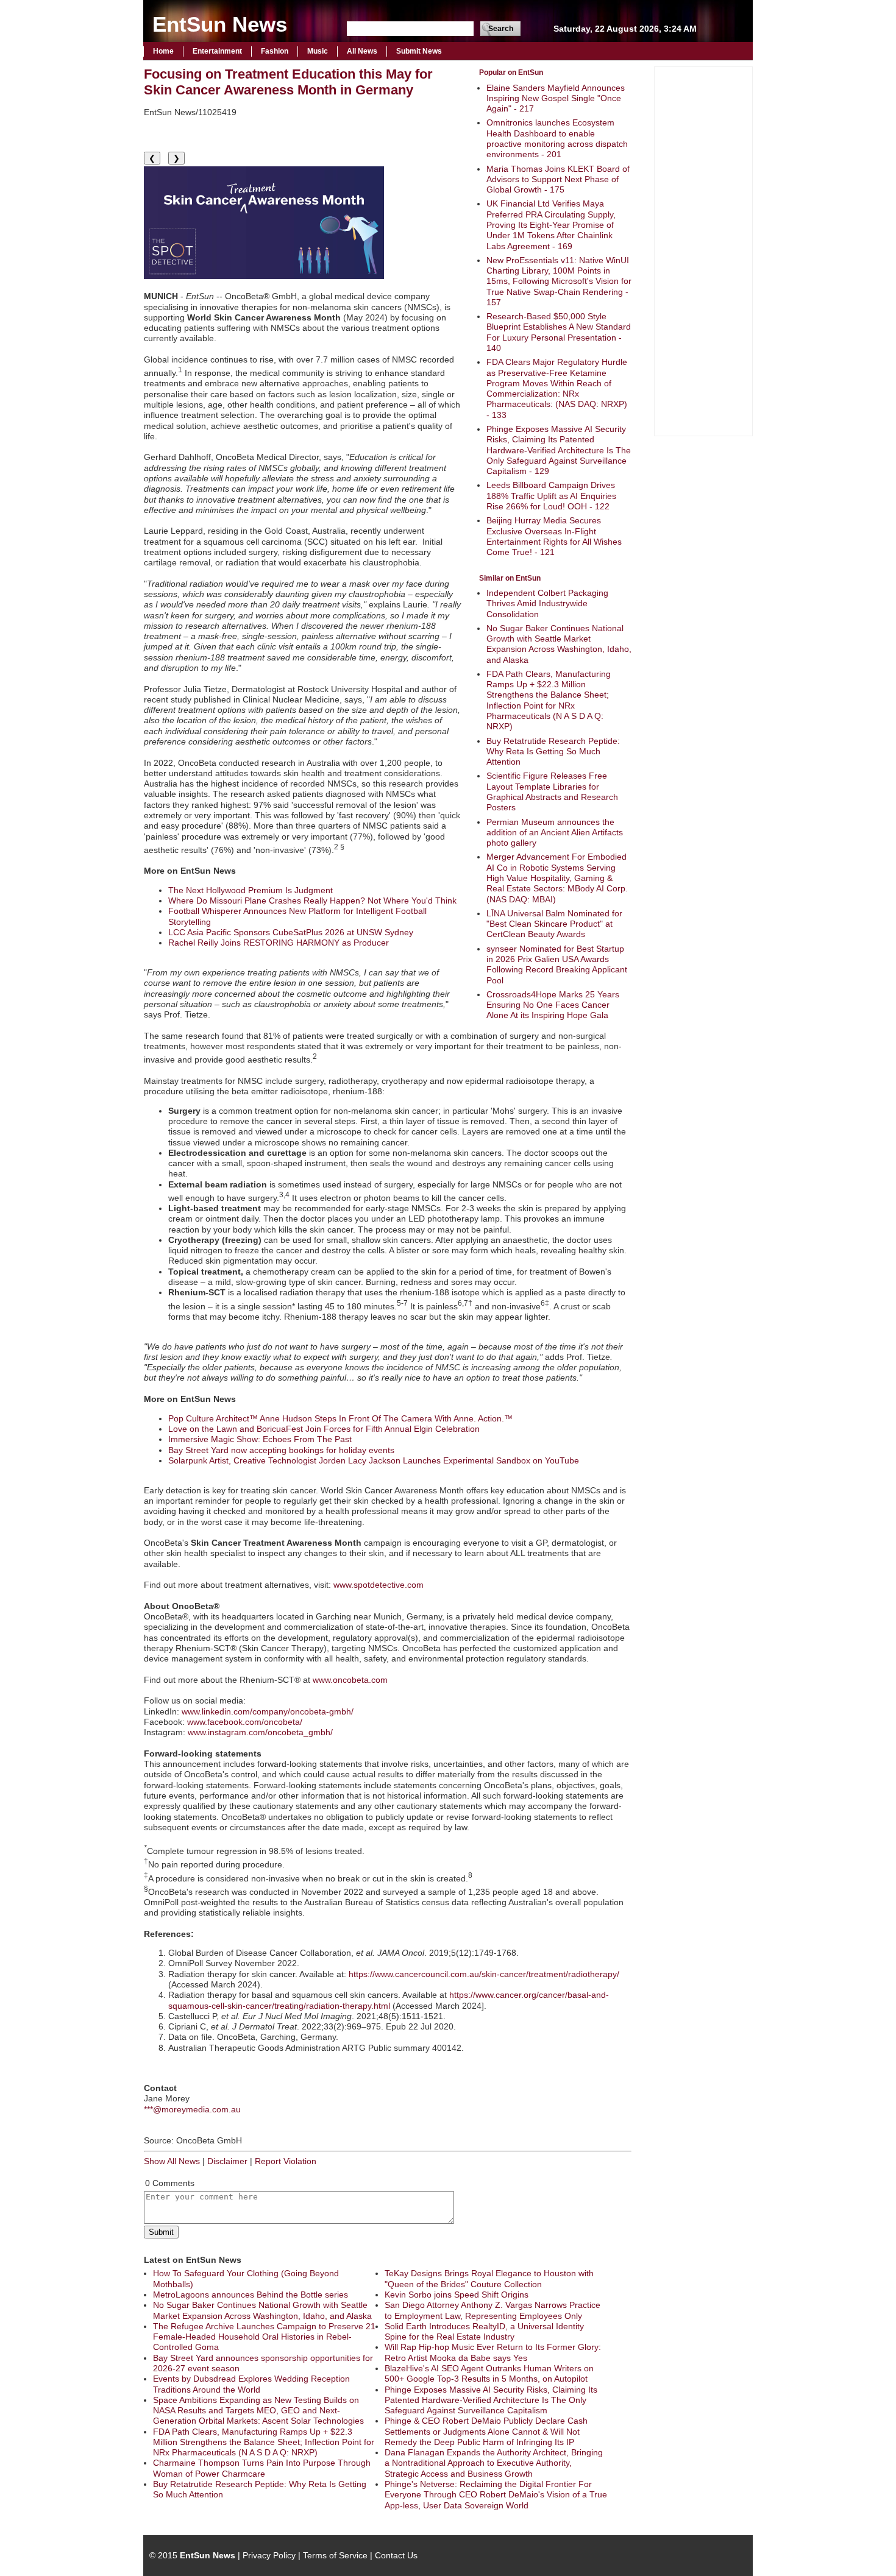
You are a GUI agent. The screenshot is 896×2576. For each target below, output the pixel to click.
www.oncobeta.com (350, 1680)
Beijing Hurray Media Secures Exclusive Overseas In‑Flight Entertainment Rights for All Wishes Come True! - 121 (554, 536)
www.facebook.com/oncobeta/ (245, 1722)
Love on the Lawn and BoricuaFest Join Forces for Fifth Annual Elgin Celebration (324, 1429)
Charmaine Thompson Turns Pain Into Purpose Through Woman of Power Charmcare (262, 2468)
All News (362, 51)
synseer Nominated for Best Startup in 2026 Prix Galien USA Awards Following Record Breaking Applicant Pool (557, 964)
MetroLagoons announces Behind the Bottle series (251, 2295)
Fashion (275, 51)
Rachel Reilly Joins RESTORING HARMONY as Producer (279, 943)
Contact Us (396, 2555)
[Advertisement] (703, 250)
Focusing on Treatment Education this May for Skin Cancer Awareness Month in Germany (288, 82)
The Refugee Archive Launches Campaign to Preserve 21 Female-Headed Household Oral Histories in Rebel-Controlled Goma (264, 2337)
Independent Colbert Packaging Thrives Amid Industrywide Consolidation (547, 603)
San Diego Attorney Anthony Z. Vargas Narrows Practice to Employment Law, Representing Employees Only (492, 2310)
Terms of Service (335, 2555)
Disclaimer (227, 2161)
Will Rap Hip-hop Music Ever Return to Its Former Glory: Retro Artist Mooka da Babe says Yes (493, 2352)
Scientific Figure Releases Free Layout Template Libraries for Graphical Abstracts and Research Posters (552, 791)
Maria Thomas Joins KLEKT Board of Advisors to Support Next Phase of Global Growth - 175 (558, 179)
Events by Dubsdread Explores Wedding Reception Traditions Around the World (251, 2384)
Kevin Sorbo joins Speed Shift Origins (457, 2295)
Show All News (172, 2161)
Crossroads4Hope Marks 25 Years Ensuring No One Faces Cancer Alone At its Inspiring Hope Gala (553, 1005)
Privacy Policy (269, 2555)
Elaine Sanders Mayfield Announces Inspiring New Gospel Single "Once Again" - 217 (556, 98)
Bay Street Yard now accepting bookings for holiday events (281, 1450)
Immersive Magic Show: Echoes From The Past (260, 1439)
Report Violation (286, 2161)
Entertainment (217, 51)
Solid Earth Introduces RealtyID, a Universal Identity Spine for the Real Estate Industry (484, 2331)
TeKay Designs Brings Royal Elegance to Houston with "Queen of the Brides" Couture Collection (489, 2278)
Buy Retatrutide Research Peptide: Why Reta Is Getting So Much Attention (553, 752)
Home (163, 51)
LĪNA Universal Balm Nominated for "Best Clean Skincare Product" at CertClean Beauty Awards (554, 924)
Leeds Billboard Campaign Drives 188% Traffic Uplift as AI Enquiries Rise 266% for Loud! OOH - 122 (551, 496)
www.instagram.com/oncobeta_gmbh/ (260, 1732)
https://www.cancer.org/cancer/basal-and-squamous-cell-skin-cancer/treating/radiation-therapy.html (389, 2000)
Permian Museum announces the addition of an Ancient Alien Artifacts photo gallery (555, 833)
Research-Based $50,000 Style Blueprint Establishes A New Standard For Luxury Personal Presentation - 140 (559, 332)
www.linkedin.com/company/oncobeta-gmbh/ (268, 1711)
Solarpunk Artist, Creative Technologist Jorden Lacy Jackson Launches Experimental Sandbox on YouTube (374, 1460)
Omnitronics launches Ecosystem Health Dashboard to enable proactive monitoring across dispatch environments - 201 (557, 138)
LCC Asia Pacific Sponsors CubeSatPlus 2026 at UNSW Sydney (291, 932)
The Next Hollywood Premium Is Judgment (251, 890)
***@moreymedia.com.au (192, 2109)
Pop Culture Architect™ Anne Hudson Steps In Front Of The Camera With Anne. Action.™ (340, 1418)
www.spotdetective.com (379, 1585)
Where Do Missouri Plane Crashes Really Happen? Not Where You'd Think (312, 901)
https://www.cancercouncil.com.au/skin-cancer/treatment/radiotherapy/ (484, 1974)
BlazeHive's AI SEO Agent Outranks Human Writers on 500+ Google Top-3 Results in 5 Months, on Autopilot (489, 2373)
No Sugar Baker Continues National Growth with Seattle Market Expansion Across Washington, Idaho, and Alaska (559, 644)
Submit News (419, 51)
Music (318, 51)
